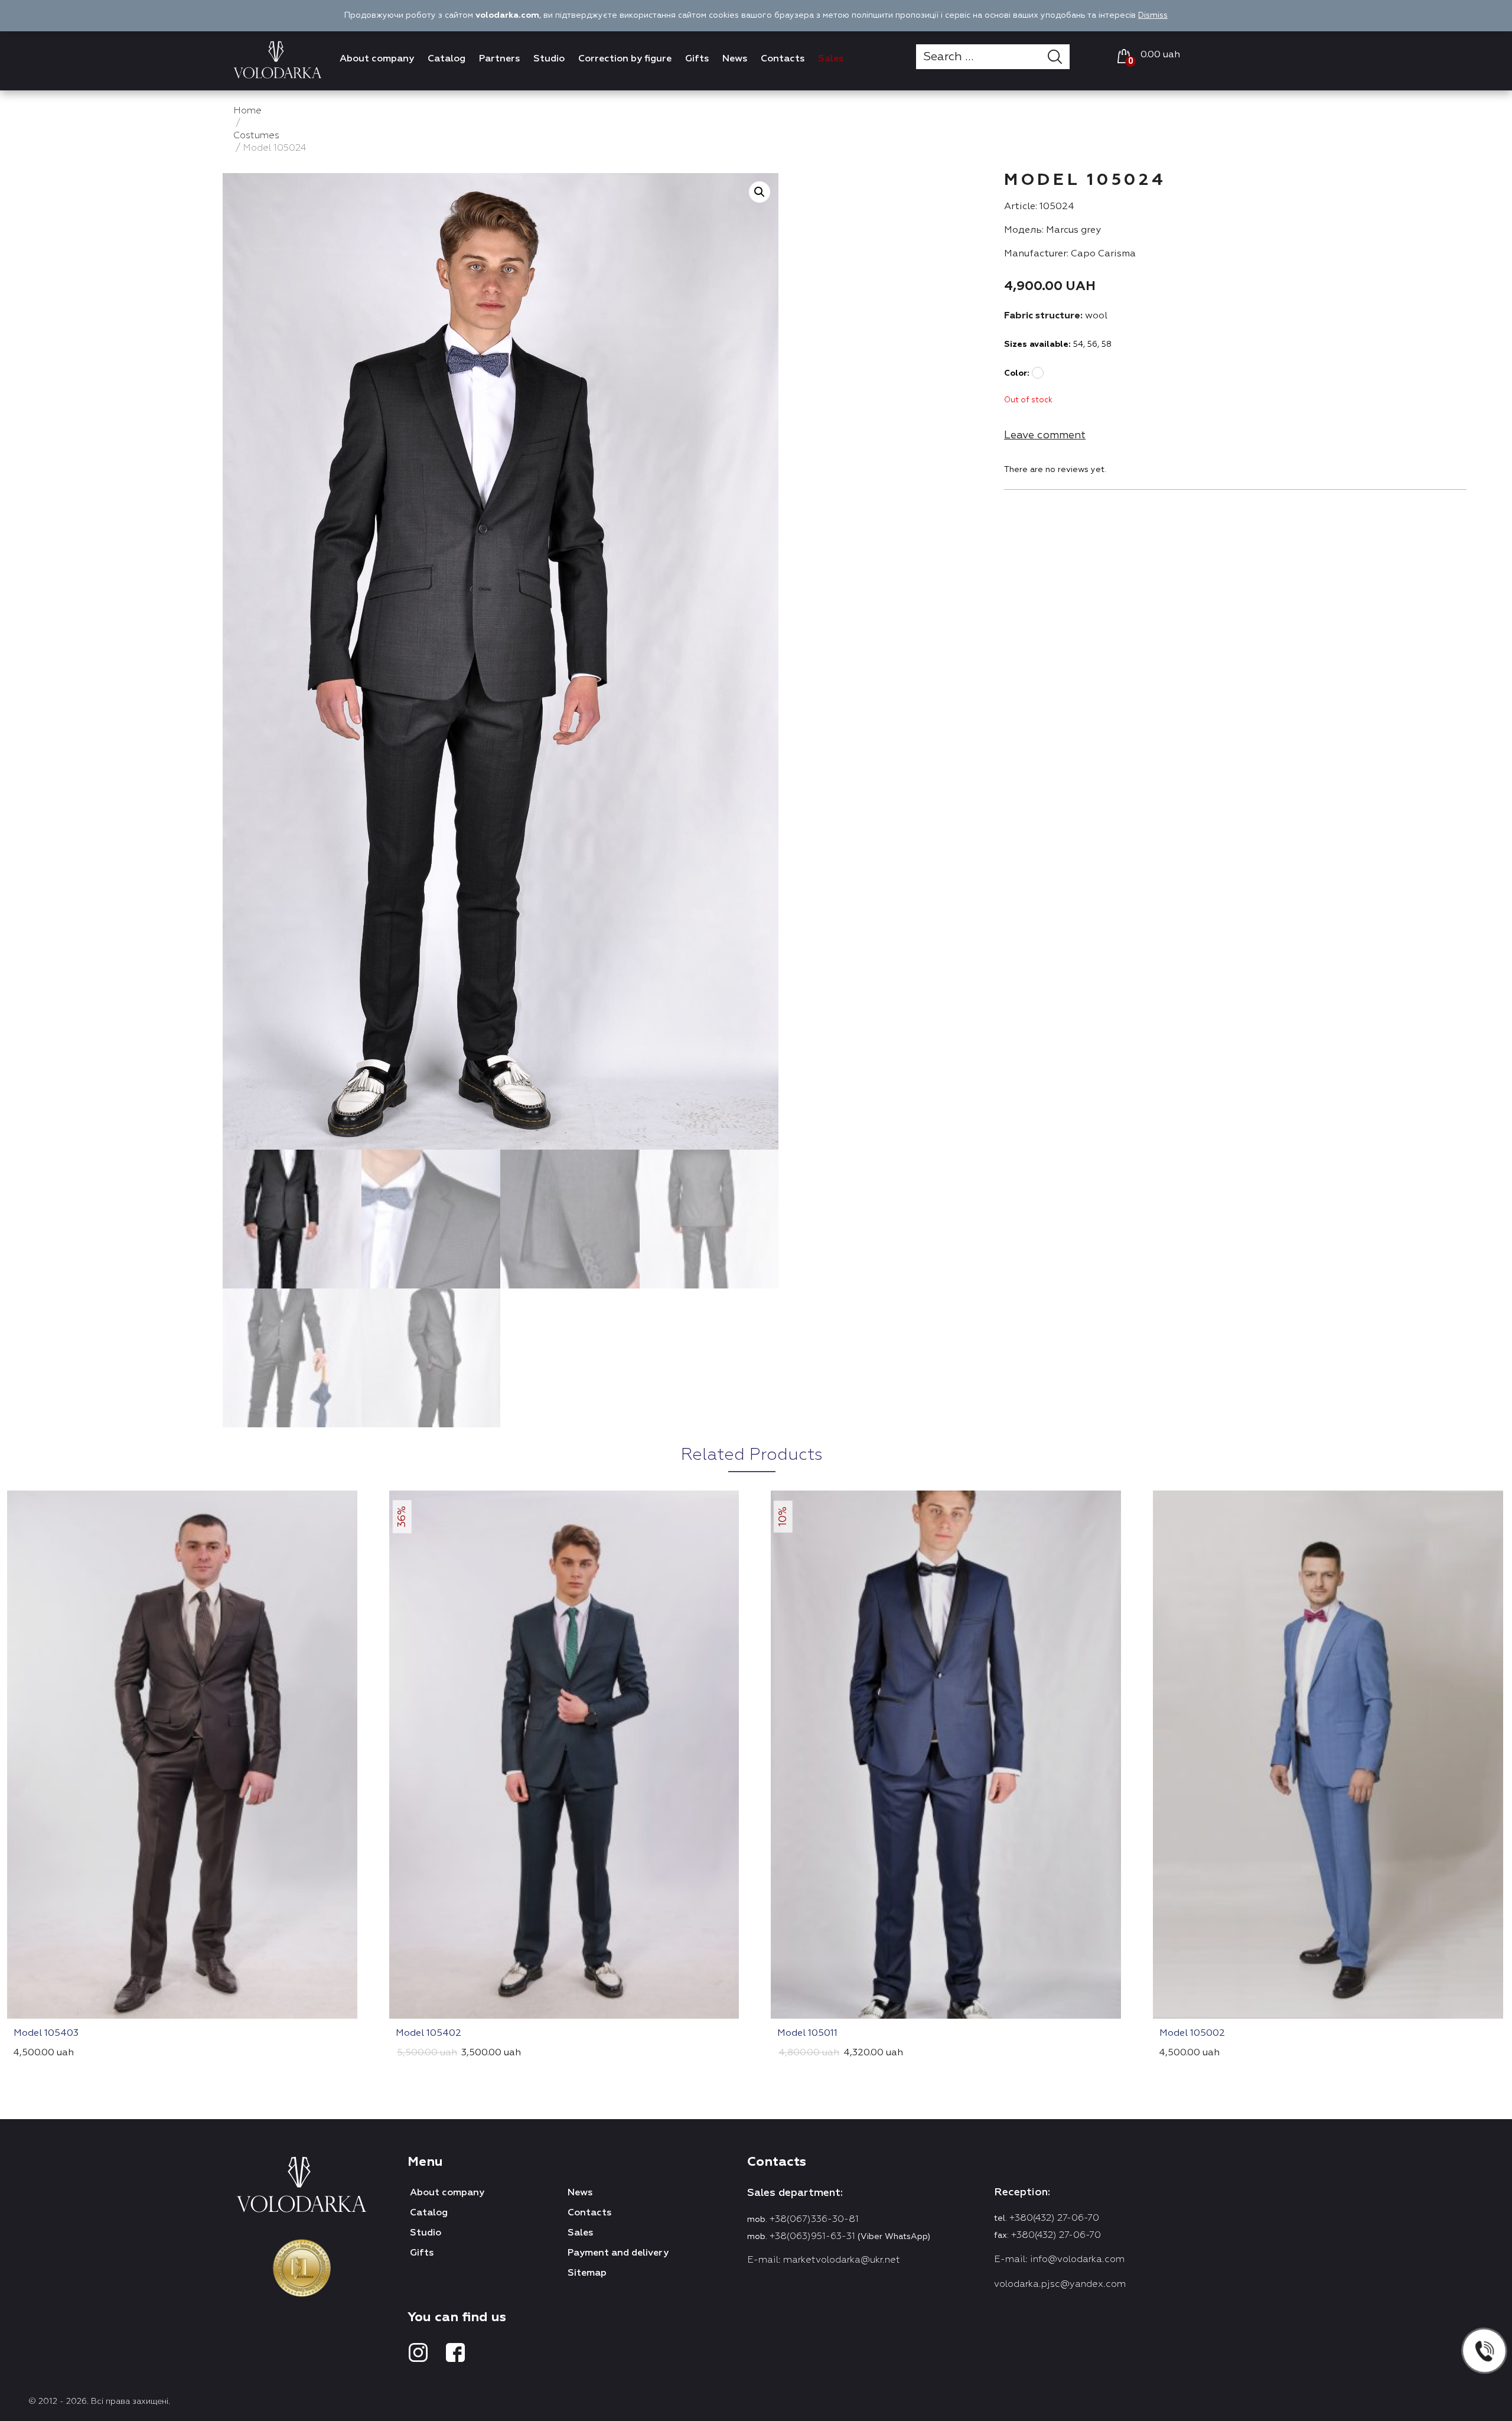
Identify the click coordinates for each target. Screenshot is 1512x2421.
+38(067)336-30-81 (814, 2220)
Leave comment (1045, 435)
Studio (549, 59)
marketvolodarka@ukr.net (842, 2260)
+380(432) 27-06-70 (1054, 2218)
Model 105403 (46, 2033)
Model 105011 (807, 2033)
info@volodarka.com (1077, 2260)
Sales (831, 59)
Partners (499, 59)
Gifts (697, 59)
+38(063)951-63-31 (812, 2237)
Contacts (783, 59)
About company (377, 59)
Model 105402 (428, 2033)
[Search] (1059, 57)
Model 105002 (1192, 2033)
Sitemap (587, 2273)
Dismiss (1153, 15)
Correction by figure (625, 59)
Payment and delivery (618, 2253)
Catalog (447, 59)
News (735, 59)
